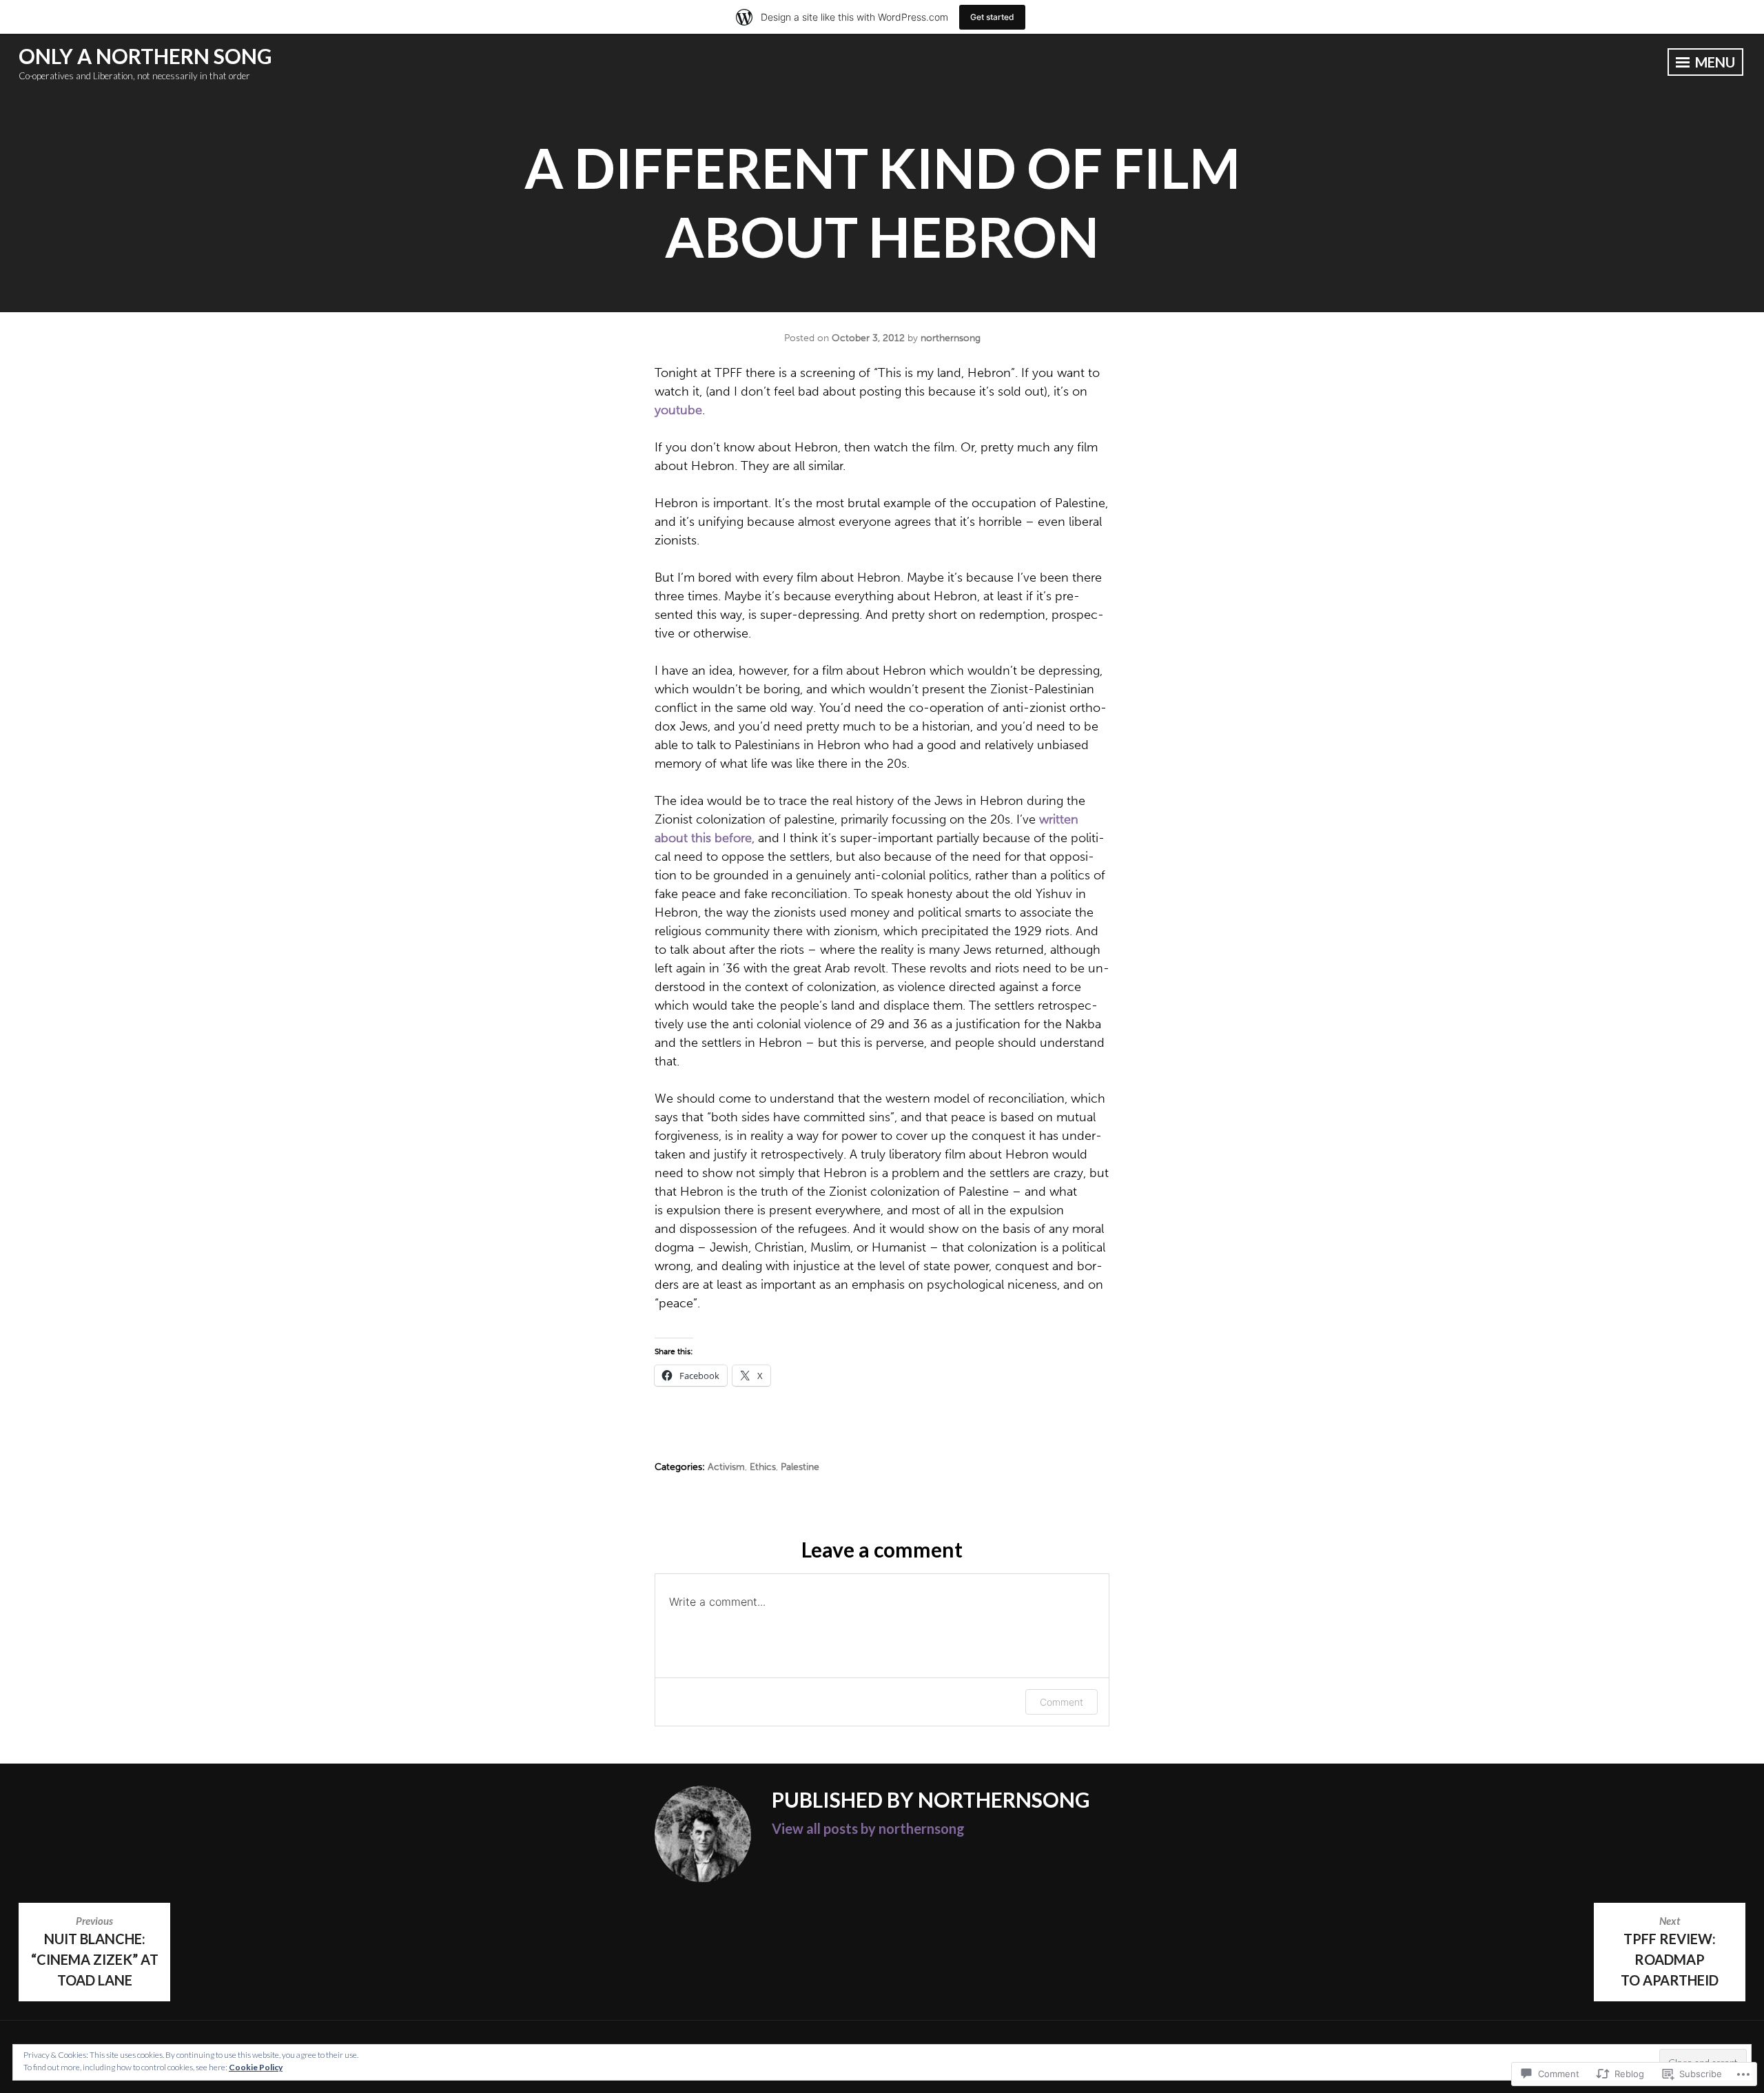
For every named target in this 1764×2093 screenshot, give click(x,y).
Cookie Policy (256, 2067)
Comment (1062, 1702)
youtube (678, 410)
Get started (992, 17)
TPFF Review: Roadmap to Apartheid (1670, 1951)
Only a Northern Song (145, 56)
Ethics (763, 1467)
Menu (1714, 62)
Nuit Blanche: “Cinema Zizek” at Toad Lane (95, 1951)
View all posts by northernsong (868, 1828)
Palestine (800, 1467)
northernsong (951, 338)
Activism (726, 1467)
